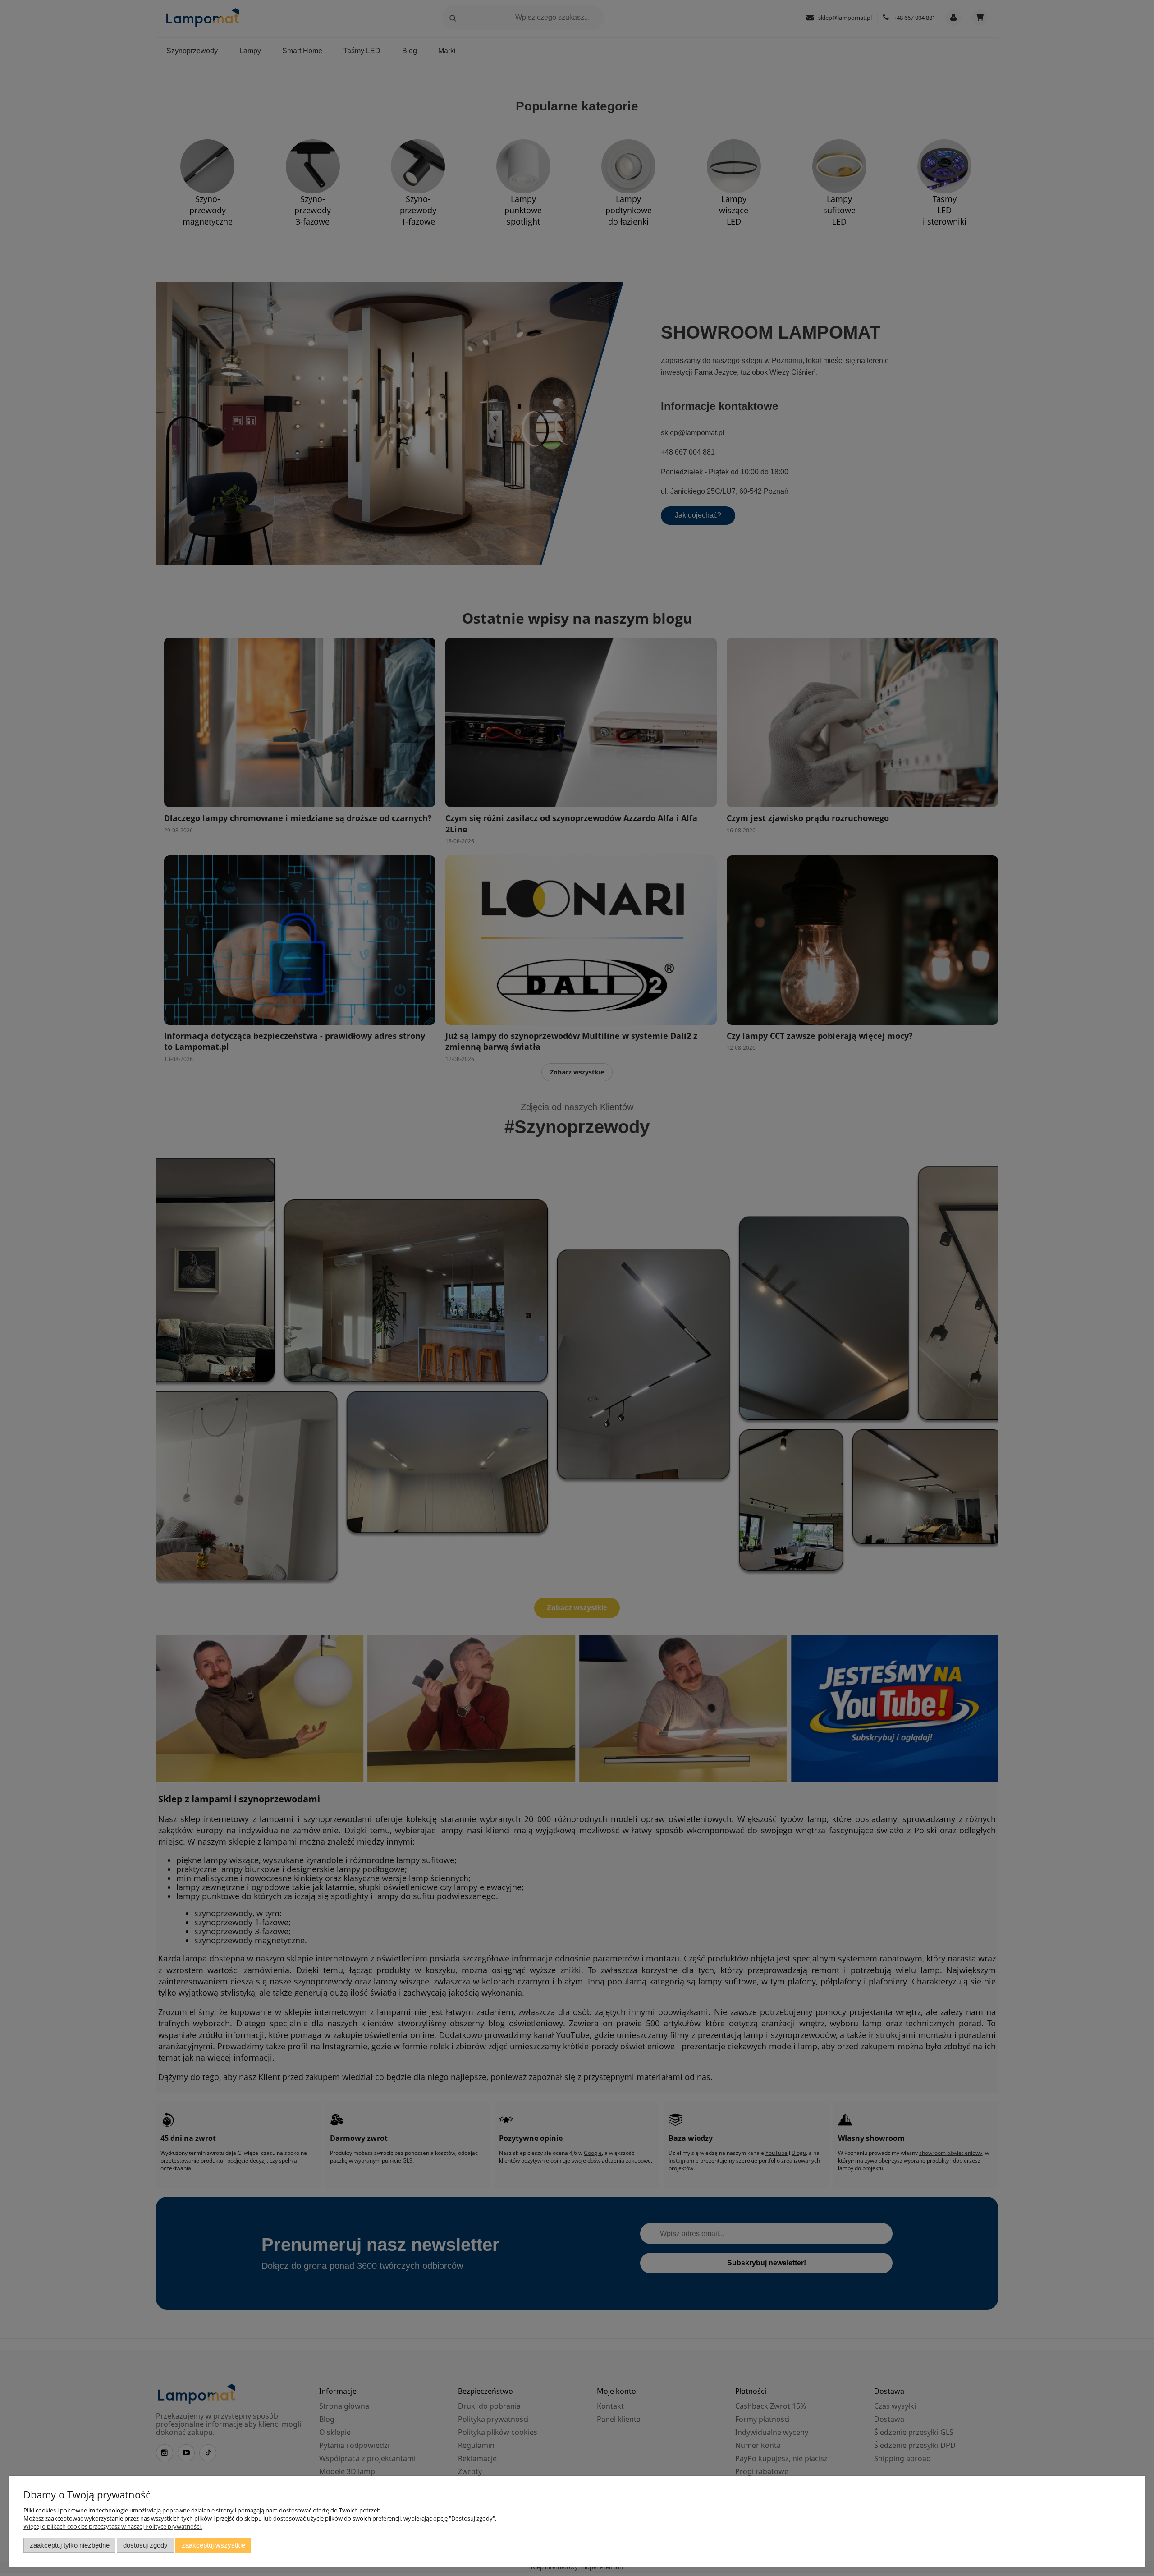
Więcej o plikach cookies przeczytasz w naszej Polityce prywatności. (113, 2526)
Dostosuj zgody (145, 2545)
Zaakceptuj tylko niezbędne (70, 2545)
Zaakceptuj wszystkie (213, 2545)
